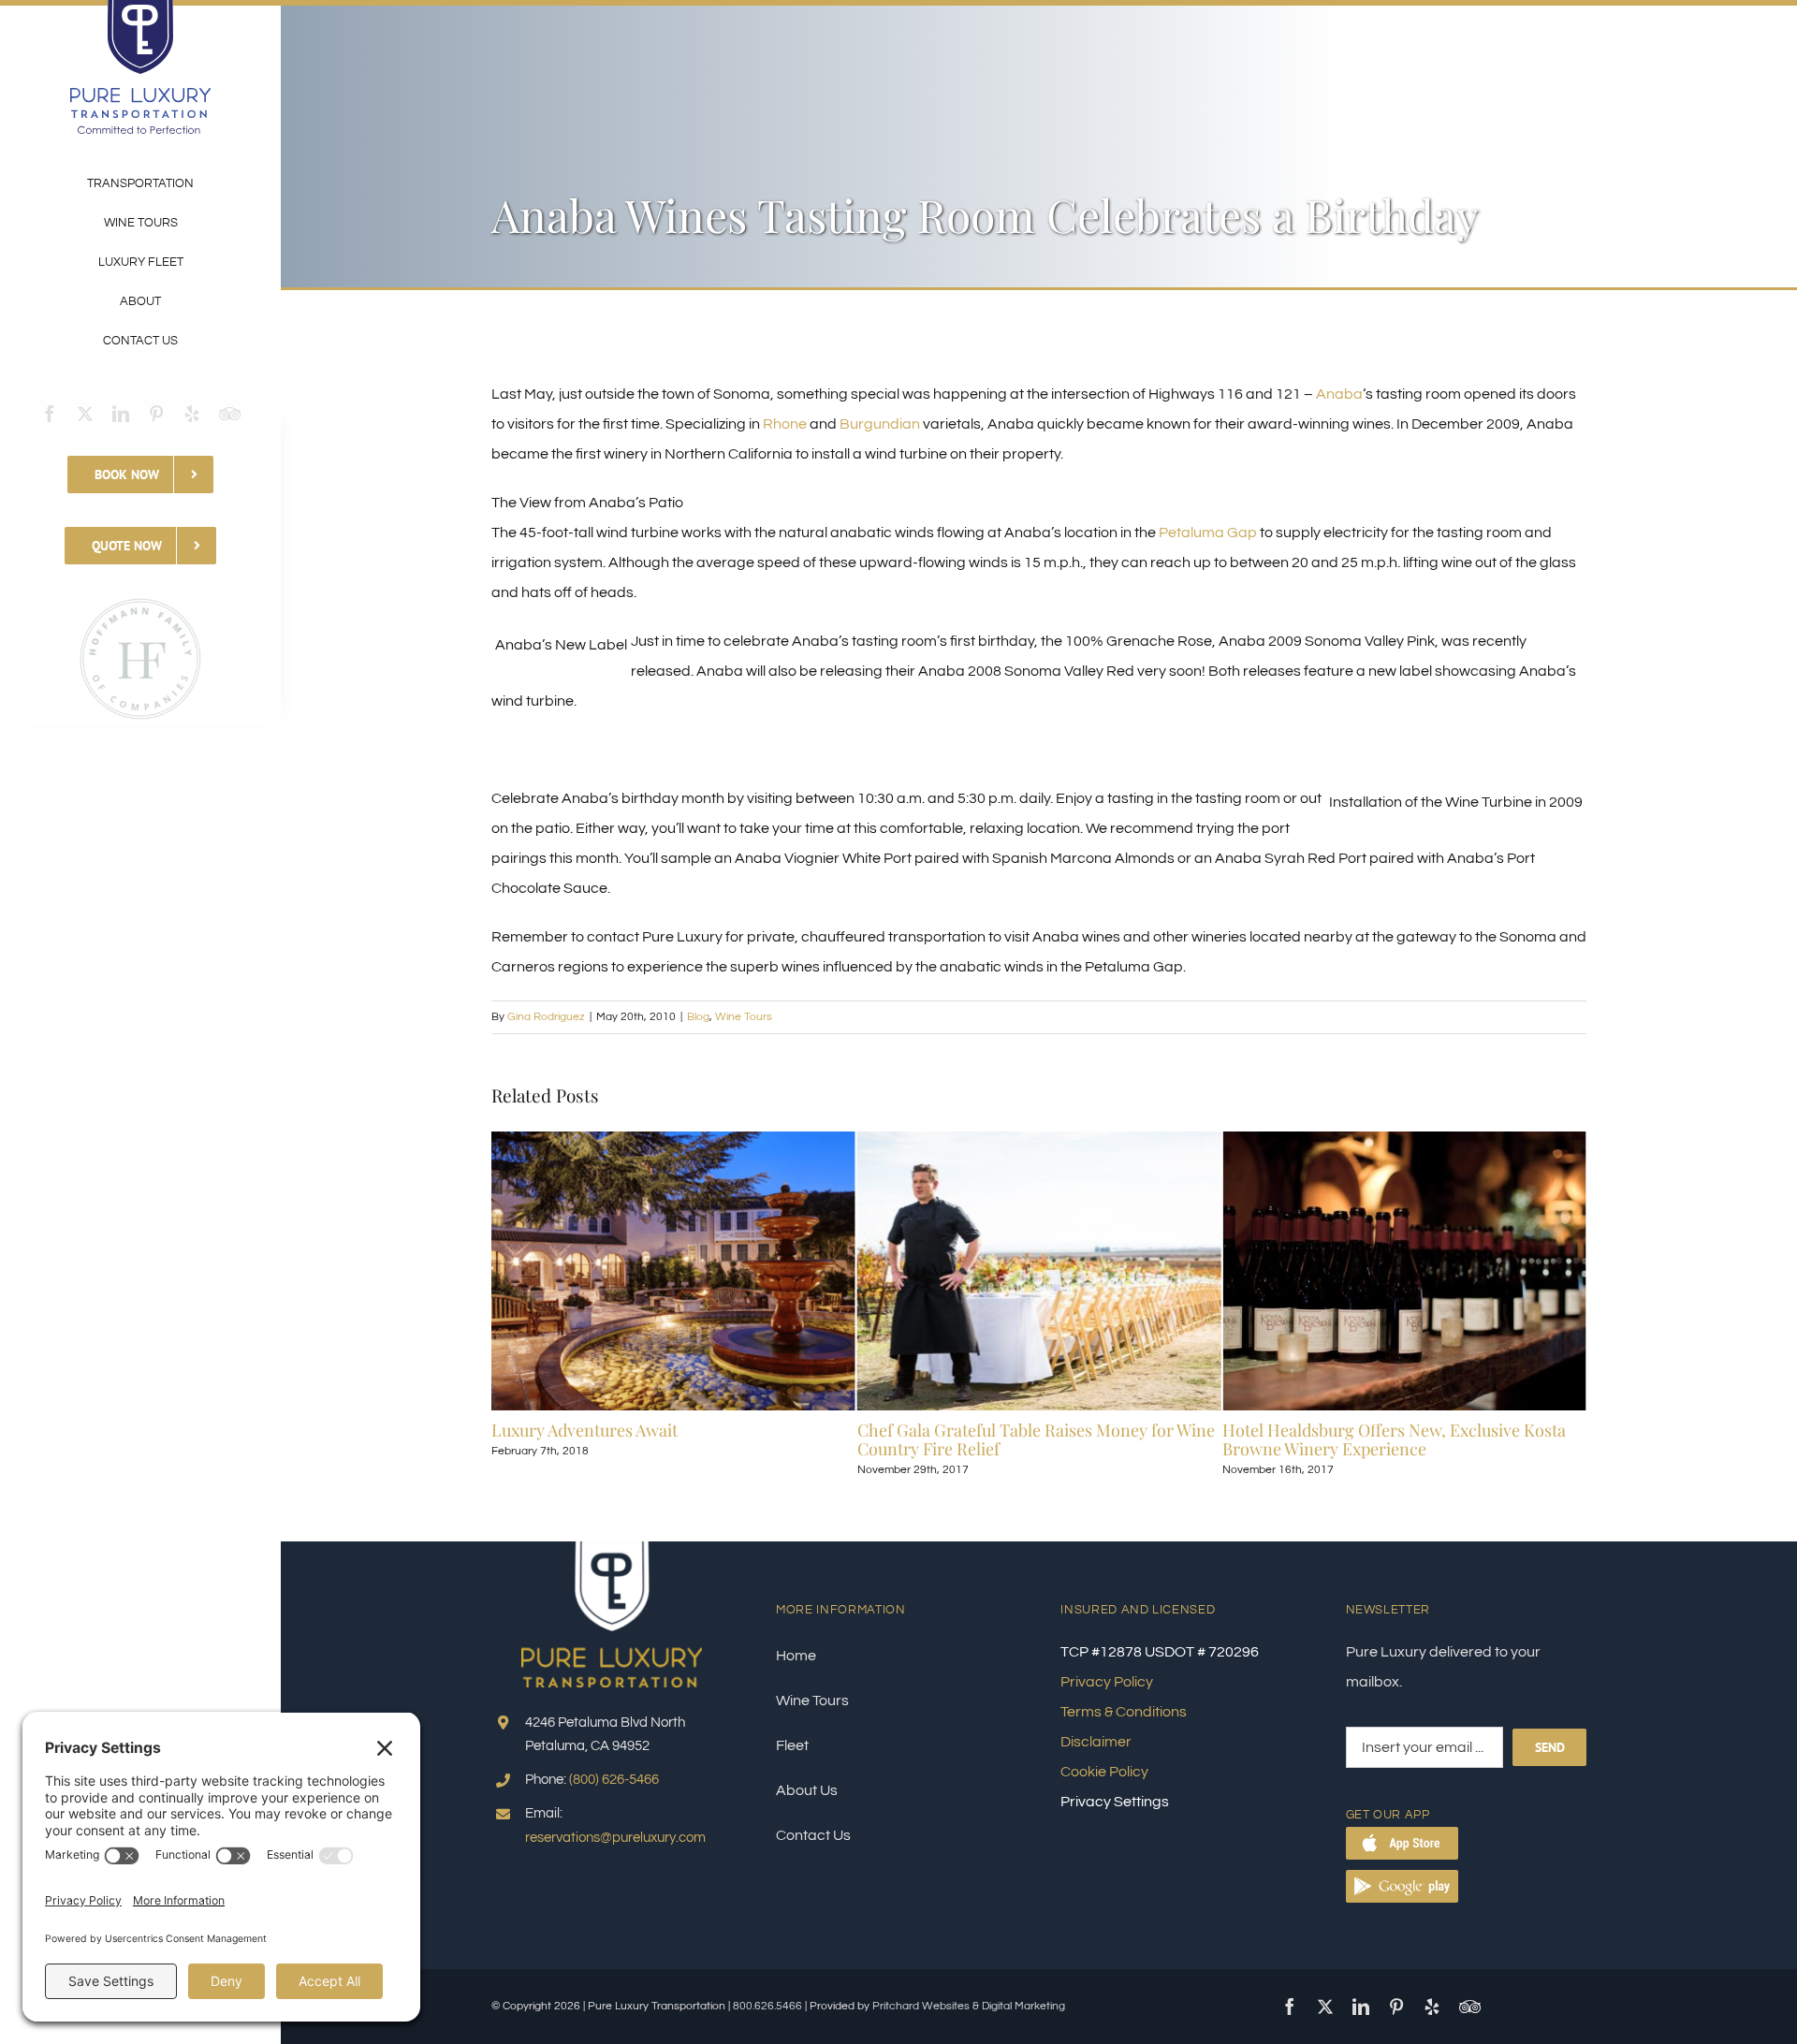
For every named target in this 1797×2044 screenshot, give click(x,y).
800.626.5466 (767, 2006)
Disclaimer (1096, 1742)
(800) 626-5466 (614, 1780)
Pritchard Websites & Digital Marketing (969, 2006)
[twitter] (85, 414)
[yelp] (192, 414)
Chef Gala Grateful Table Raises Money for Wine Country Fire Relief (670, 1439)
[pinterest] (156, 414)
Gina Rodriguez (546, 1017)
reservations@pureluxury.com (615, 1838)
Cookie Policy (1104, 1772)
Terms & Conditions (1124, 1712)
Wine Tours (744, 1017)
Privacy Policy (1107, 1682)
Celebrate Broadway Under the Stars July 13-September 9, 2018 (1387, 1439)
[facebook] (50, 414)
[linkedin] (121, 414)
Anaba (1339, 394)
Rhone (785, 424)
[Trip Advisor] (230, 414)
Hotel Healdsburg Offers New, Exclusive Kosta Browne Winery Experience (1029, 1439)
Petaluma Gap (1208, 533)
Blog (698, 1017)
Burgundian (880, 424)
